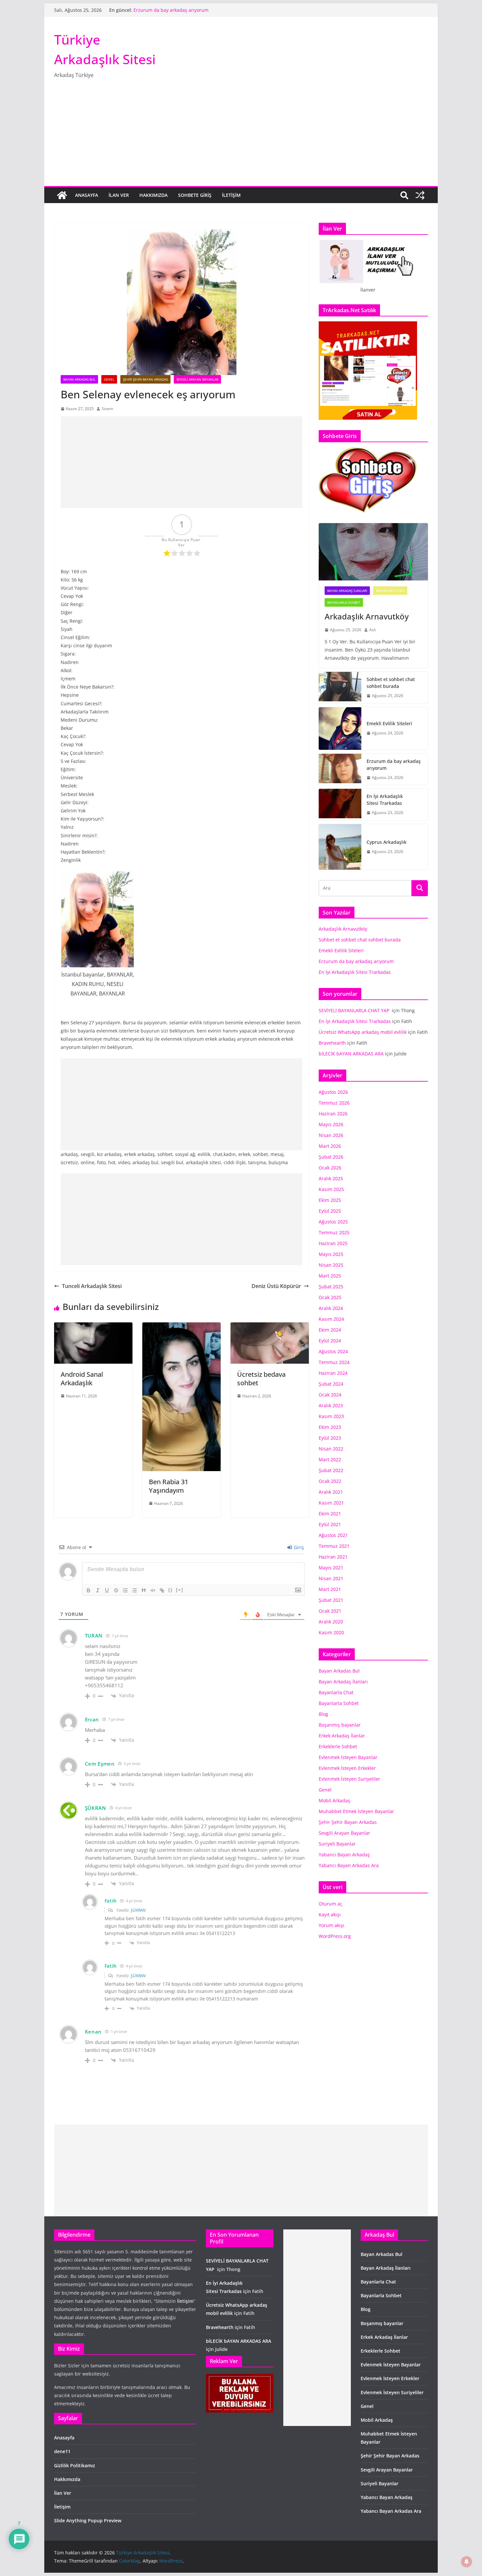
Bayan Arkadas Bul (79, 379)
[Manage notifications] (467, 2562)
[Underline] (107, 1590)
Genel (109, 379)
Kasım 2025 (331, 1189)
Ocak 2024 (330, 1395)
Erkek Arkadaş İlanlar (342, 1736)
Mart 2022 (330, 1459)
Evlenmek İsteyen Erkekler (347, 1768)
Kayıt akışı (330, 1914)
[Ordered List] (125, 1590)
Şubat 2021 (331, 1600)
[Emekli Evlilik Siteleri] (340, 729)
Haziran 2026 (333, 1114)
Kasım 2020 (331, 1632)
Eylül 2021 (330, 1524)
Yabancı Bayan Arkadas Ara (349, 1865)
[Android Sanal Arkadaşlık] (93, 1327)
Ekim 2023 (330, 1427)
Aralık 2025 (331, 1178)
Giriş (298, 1547)
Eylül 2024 (330, 1341)
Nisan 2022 (331, 1449)
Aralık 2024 (331, 1308)
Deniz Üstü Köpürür (276, 1286)
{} (171, 1590)
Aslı (372, 630)
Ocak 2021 (330, 1611)
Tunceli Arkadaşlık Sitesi (92, 1286)
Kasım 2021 (331, 1503)
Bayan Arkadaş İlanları (347, 591)
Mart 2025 (330, 1276)
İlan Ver (119, 195)
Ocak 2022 (330, 1481)
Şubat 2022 (331, 1470)
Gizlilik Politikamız (75, 2465)
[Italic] (98, 1590)
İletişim (231, 195)
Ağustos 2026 (333, 1092)
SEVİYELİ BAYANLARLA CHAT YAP (355, 1010)
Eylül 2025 (330, 1211)
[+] (180, 1590)
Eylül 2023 (330, 1438)
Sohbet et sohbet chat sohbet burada (391, 683)
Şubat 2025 (331, 1287)
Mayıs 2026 (331, 1124)
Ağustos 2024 (333, 1351)
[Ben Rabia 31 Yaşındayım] (181, 1327)
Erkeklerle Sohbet (338, 1746)
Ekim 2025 (330, 1200)
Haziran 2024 (333, 1373)
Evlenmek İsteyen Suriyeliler (350, 1779)
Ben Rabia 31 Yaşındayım (169, 1486)
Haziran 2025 (333, 1243)
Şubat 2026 (331, 1157)
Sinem (107, 409)
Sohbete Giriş (195, 195)
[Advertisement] (241, 137)
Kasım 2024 (331, 1319)
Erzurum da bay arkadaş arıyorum (394, 765)
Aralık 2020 (331, 1622)
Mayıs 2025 (331, 1254)
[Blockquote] (144, 1590)
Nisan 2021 (331, 1578)
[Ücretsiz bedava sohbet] (270, 1327)
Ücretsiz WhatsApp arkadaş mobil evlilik (363, 1032)
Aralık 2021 (331, 1492)
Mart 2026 (330, 1146)
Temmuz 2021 (334, 1546)
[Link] (162, 1590)
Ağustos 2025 (333, 1222)
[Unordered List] (134, 1590)
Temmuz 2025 (334, 1232)
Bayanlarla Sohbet (344, 602)
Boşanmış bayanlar (340, 1725)
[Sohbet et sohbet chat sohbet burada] (340, 688)
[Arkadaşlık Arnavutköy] (373, 552)
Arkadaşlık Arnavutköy (367, 616)
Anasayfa (87, 195)
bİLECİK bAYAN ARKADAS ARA (351, 1054)
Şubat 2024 (331, 1384)
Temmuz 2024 (334, 1362)
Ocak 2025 (330, 1297)
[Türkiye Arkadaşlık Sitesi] (62, 195)
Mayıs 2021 (331, 1568)
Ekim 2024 (330, 1330)
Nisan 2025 (331, 1265)
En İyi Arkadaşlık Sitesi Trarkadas (385, 800)
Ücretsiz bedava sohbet (261, 1379)
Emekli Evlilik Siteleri (157, 10)
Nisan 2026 (331, 1135)
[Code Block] (153, 1590)
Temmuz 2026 (334, 1103)
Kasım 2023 (331, 1416)
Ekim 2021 (330, 1514)
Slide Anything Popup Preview (88, 2520)
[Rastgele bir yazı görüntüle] (420, 195)
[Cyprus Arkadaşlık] (340, 847)
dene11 (62, 2451)
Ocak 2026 (330, 1168)
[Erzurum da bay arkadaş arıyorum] (340, 769)
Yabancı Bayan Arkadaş (344, 1855)
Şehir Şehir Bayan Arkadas (145, 379)
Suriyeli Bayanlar (337, 1844)
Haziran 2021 (333, 1557)
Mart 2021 (330, 1589)
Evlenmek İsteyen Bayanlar (348, 1757)
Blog (323, 1714)
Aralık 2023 (331, 1405)
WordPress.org (335, 1936)
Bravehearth (332, 1043)
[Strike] (116, 1590)
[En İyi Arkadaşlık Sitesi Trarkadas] (340, 805)
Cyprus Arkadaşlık (387, 842)
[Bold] (89, 1590)
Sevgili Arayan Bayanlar (197, 379)
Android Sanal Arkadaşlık (82, 1379)
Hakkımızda (153, 195)
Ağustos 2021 (333, 1535)
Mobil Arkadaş (334, 1800)
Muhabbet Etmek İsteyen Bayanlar (356, 1811)
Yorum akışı (331, 1925)
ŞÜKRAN (96, 1808)
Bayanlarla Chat (390, 591)
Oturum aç (331, 1904)
